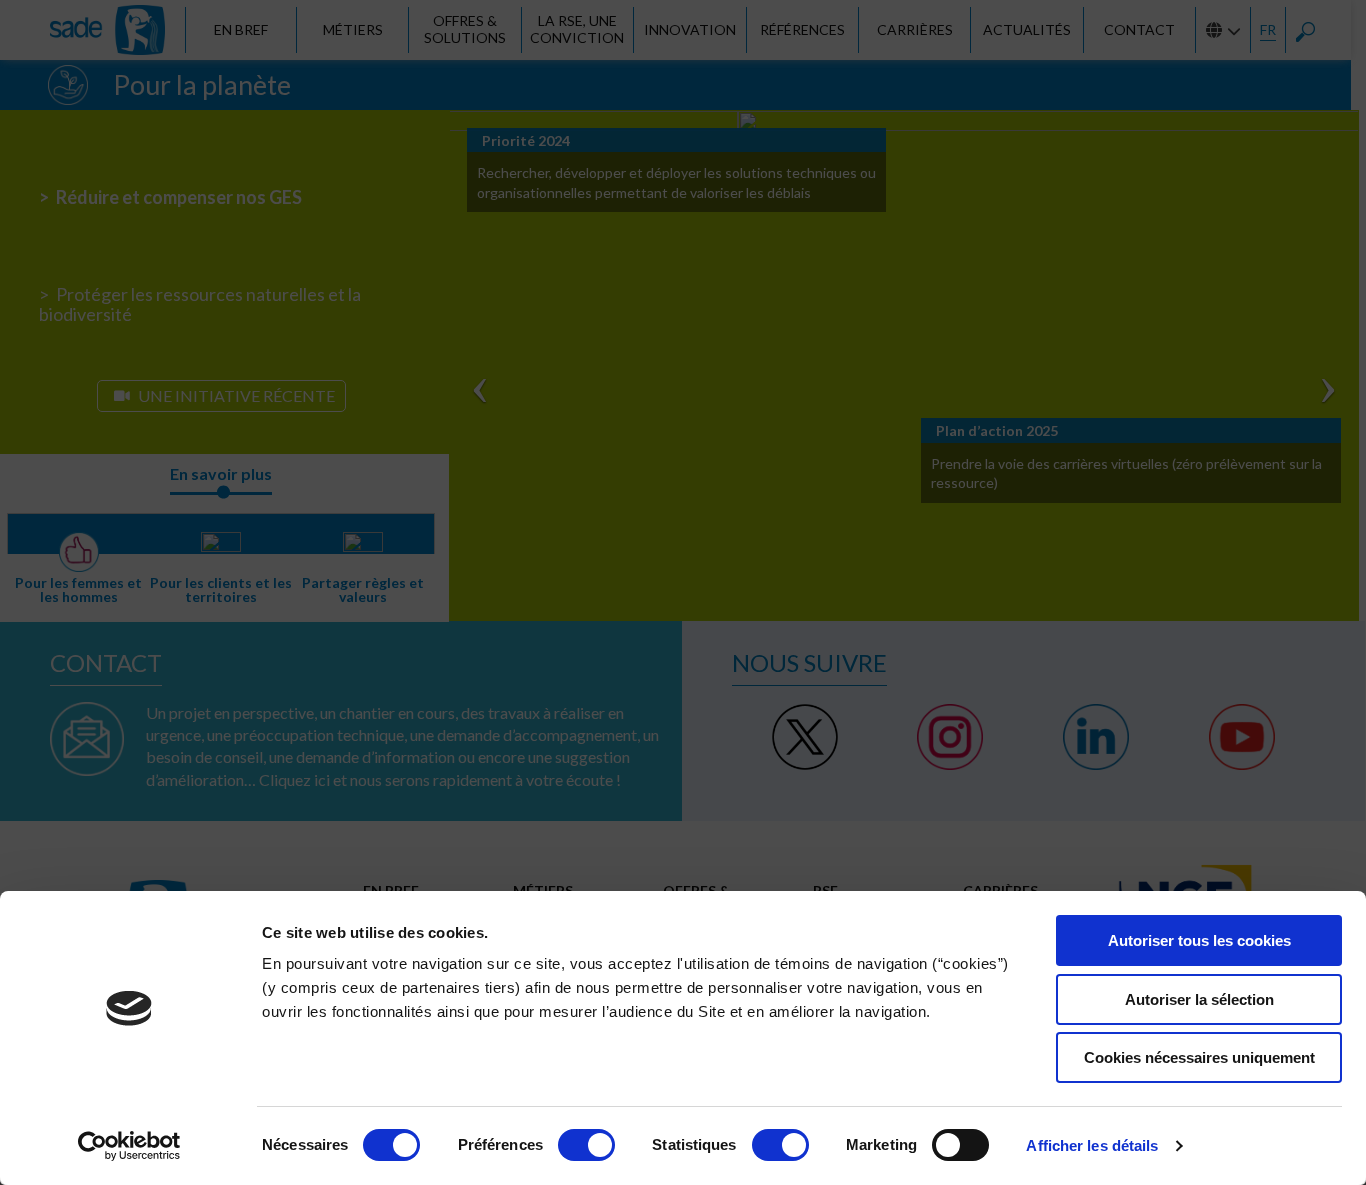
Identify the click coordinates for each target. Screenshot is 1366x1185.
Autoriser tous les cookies (1199, 940)
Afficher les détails (1092, 1145)
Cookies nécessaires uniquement (1199, 1057)
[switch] (586, 1145)
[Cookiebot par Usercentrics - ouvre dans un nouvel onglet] (129, 1146)
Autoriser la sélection (1199, 999)
